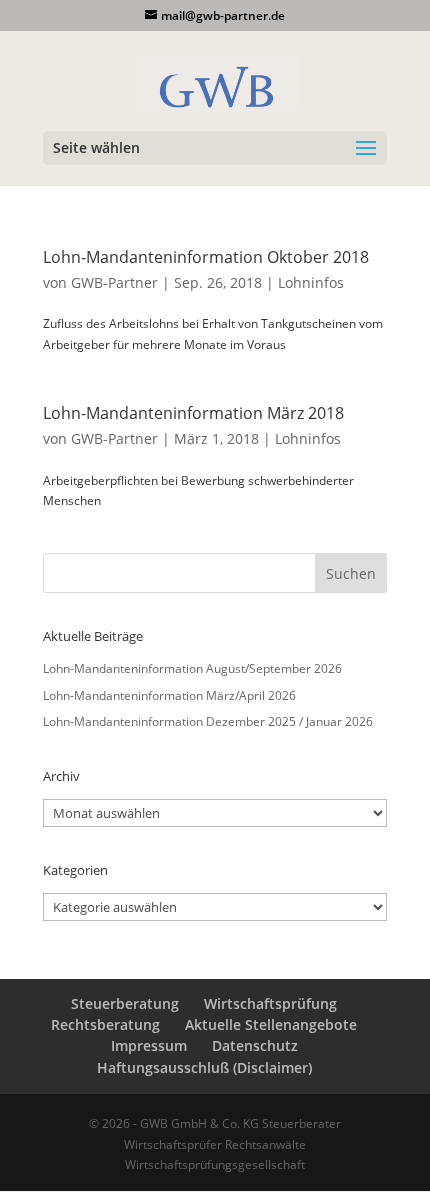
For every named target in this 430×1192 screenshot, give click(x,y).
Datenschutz (255, 1045)
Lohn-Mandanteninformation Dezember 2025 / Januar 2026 (208, 721)
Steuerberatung (125, 1003)
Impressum (149, 1045)
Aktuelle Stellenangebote (271, 1024)
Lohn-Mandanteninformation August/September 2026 (192, 668)
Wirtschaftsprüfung (270, 1003)
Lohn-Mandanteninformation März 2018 (193, 413)
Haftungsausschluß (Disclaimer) (204, 1067)
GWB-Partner (114, 282)
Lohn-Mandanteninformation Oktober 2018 (206, 257)
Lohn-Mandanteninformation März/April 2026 (169, 695)
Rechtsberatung (105, 1024)
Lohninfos (311, 282)
